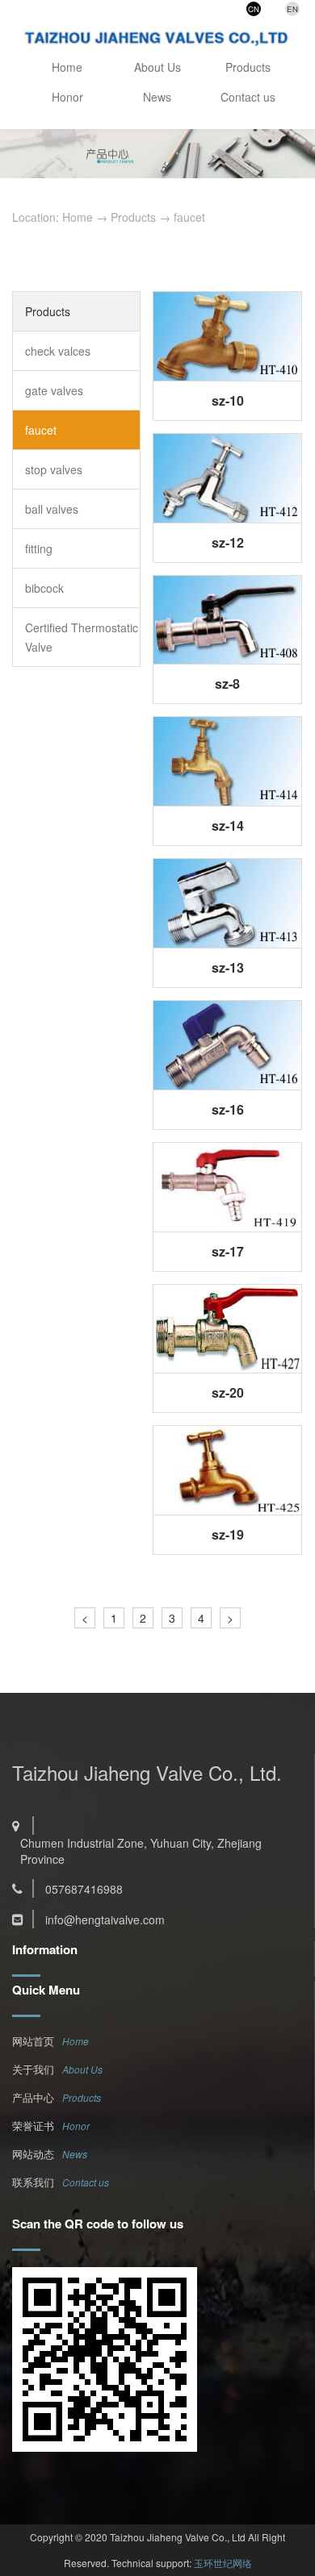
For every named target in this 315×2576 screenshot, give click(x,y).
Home (67, 67)
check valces (58, 351)
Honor (67, 97)
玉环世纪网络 (223, 2563)
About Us (157, 67)
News (157, 97)
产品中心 (33, 2097)
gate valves (54, 390)
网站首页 (33, 2041)
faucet (189, 217)
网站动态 (33, 2154)
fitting (39, 548)
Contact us (248, 97)
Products (248, 67)
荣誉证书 (33, 2126)
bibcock (44, 588)
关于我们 (33, 2069)
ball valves (52, 509)
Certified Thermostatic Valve (82, 637)
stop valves (54, 469)
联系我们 (33, 2182)
